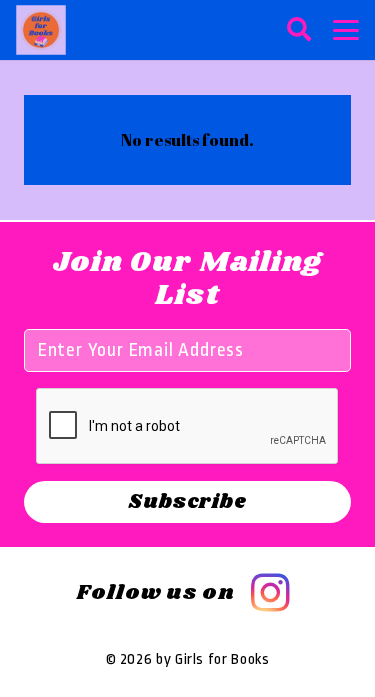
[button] (298, 29)
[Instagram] (270, 593)
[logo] (41, 30)
